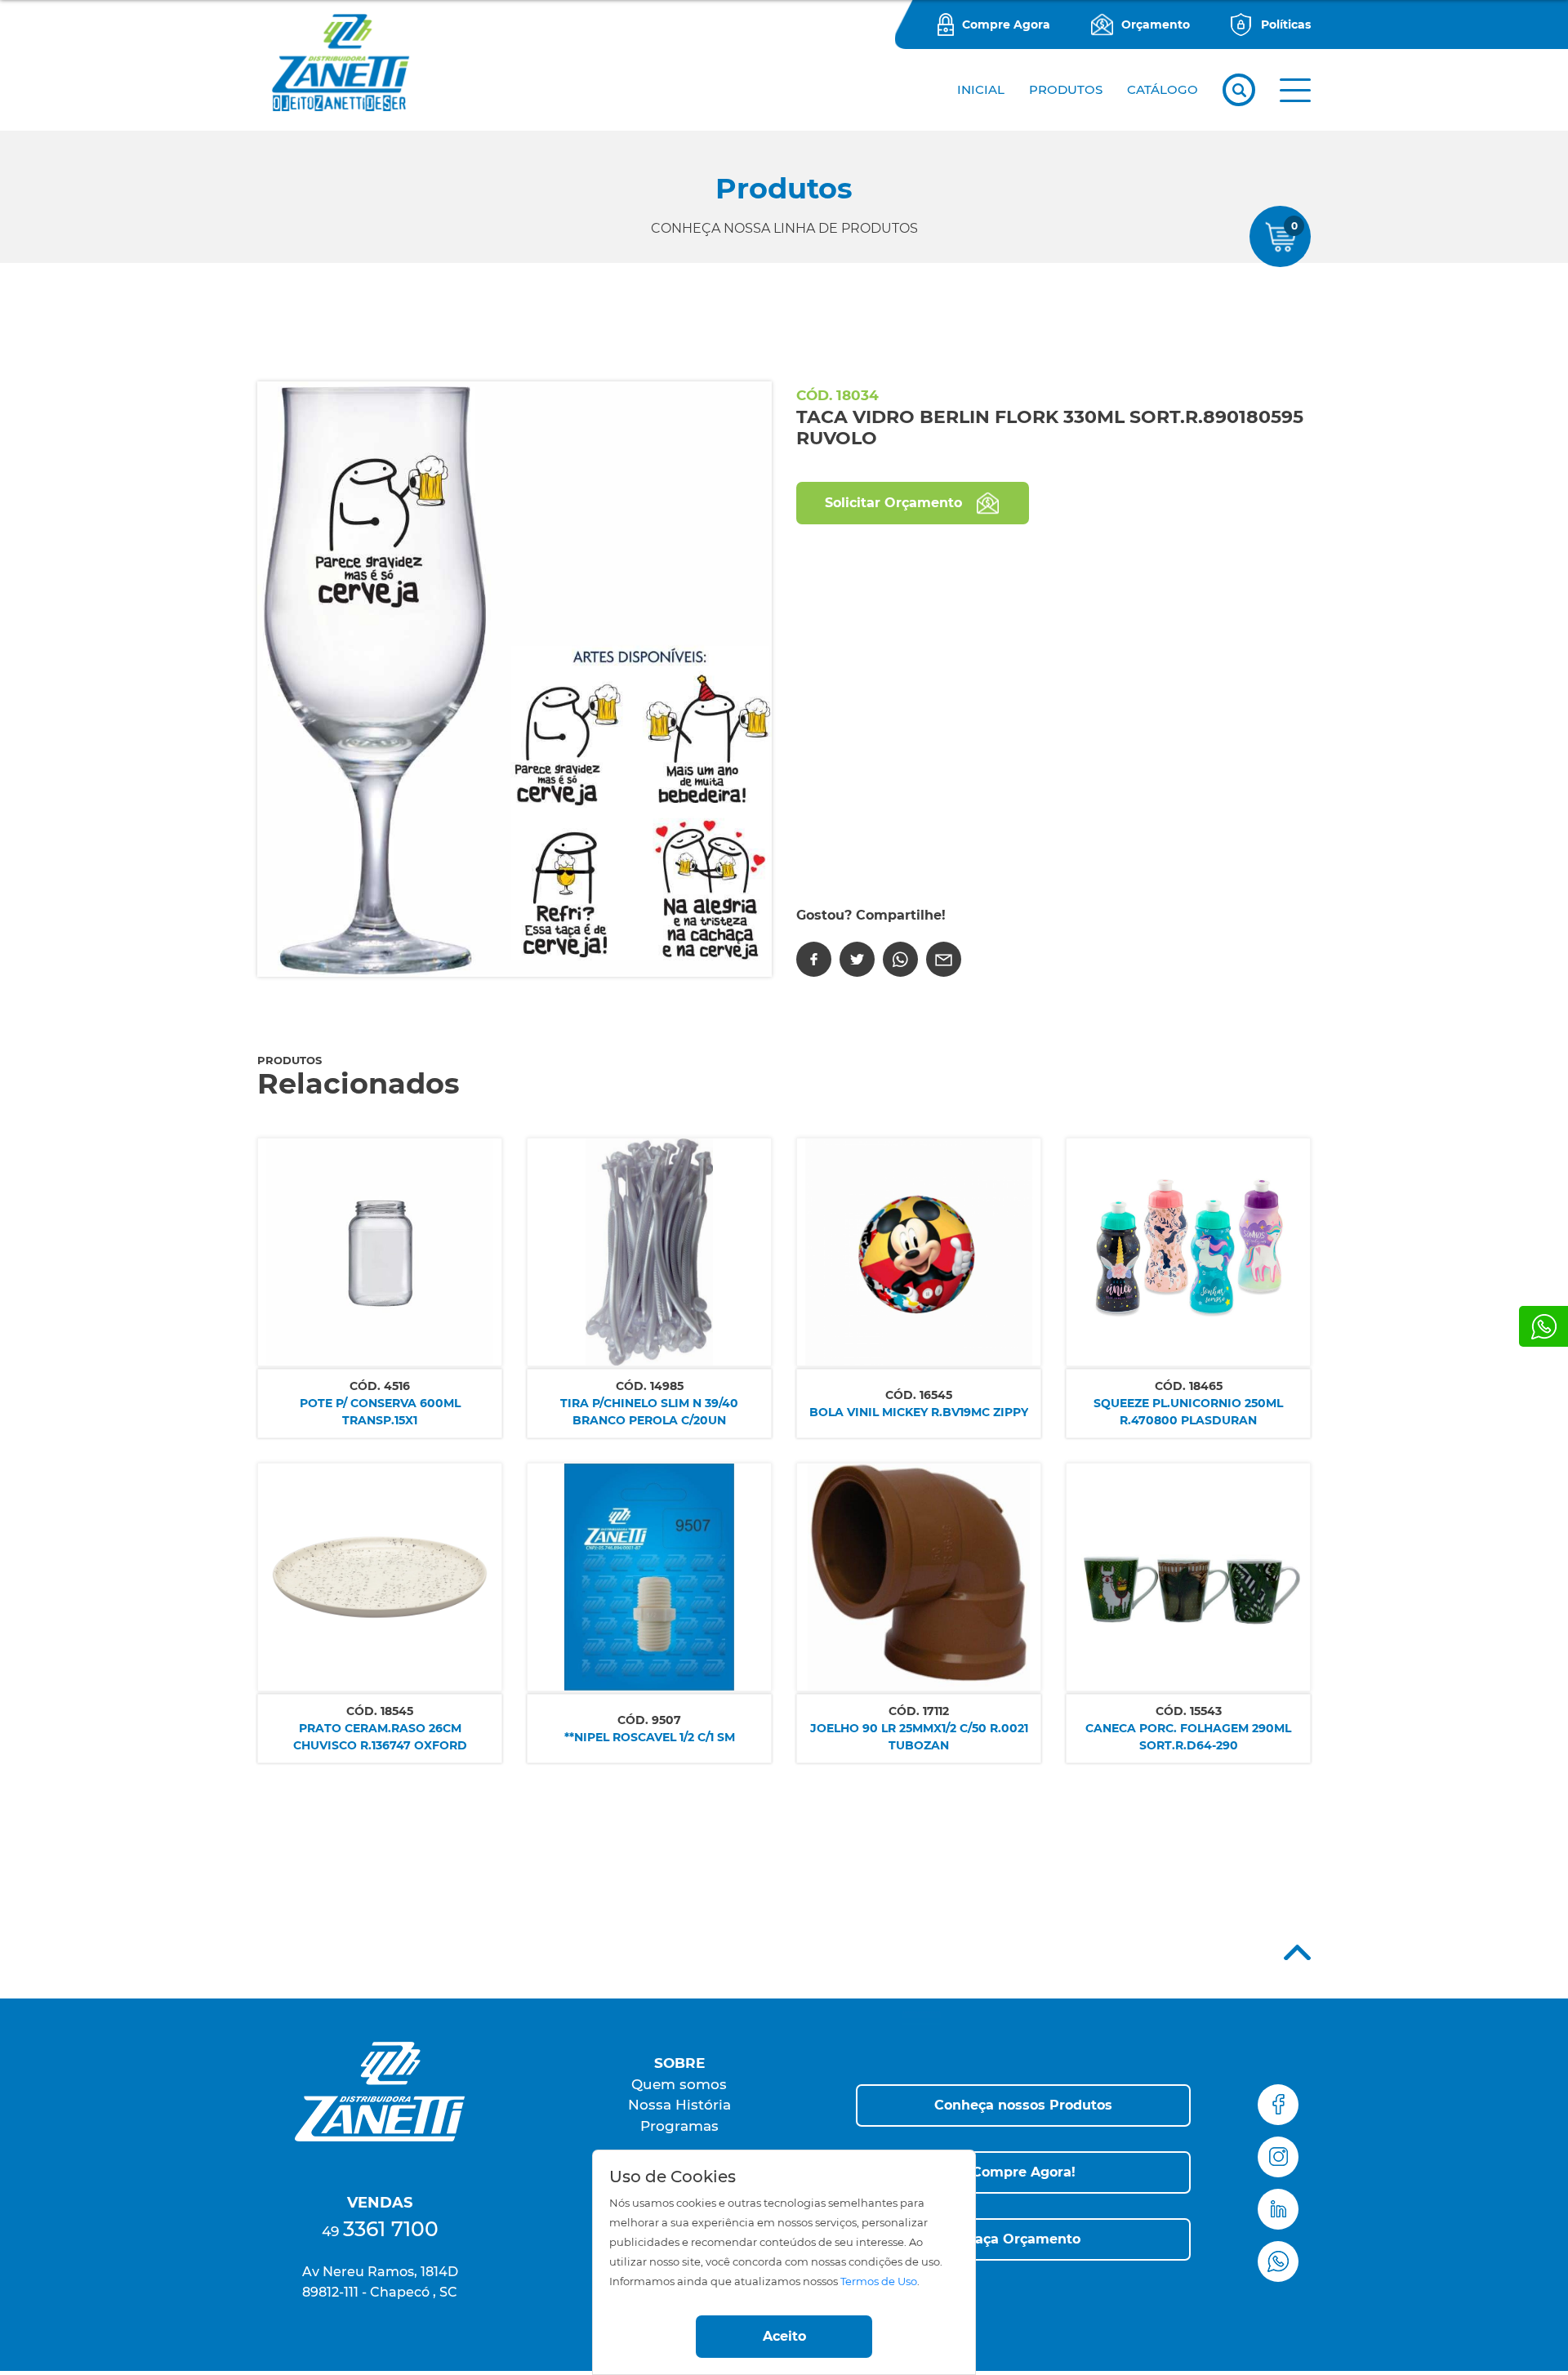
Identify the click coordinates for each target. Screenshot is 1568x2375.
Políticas (1286, 25)
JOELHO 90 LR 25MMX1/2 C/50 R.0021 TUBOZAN (919, 1737)
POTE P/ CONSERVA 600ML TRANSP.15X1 (380, 1412)
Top (1297, 1952)
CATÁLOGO (1163, 89)
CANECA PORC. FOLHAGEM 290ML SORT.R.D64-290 (1188, 1737)
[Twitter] (857, 959)
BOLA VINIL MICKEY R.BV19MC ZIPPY (919, 1412)
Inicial (981, 89)
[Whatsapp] (1543, 1326)
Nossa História (679, 2105)
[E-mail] (944, 959)
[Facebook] (814, 959)
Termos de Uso (879, 2281)
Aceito (784, 2336)
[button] (1295, 90)
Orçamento (1156, 25)
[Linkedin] (1278, 2209)
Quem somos (679, 2084)
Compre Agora (1006, 25)
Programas (679, 2126)
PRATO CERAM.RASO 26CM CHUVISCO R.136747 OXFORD (380, 1737)
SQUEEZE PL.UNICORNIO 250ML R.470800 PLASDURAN (1188, 1412)
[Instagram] (1278, 2157)
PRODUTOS (1066, 89)
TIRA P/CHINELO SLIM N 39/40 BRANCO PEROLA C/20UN (649, 1412)
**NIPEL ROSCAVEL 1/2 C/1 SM (650, 1737)
